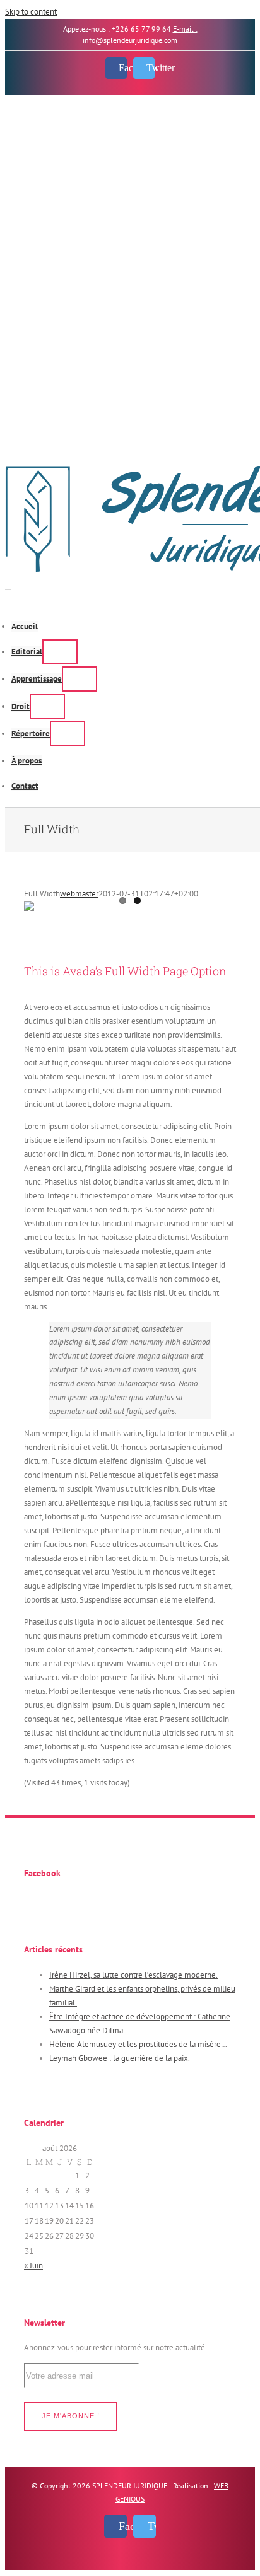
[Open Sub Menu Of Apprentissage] (80, 679)
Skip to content (31, 12)
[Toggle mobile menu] (8, 586)
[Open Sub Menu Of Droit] (47, 707)
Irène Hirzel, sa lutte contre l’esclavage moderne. (133, 1975)
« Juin (33, 2266)
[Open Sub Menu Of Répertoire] (68, 734)
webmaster (79, 894)
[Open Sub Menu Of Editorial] (60, 652)
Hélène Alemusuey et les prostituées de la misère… (138, 2044)
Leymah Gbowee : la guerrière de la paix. (120, 2058)
